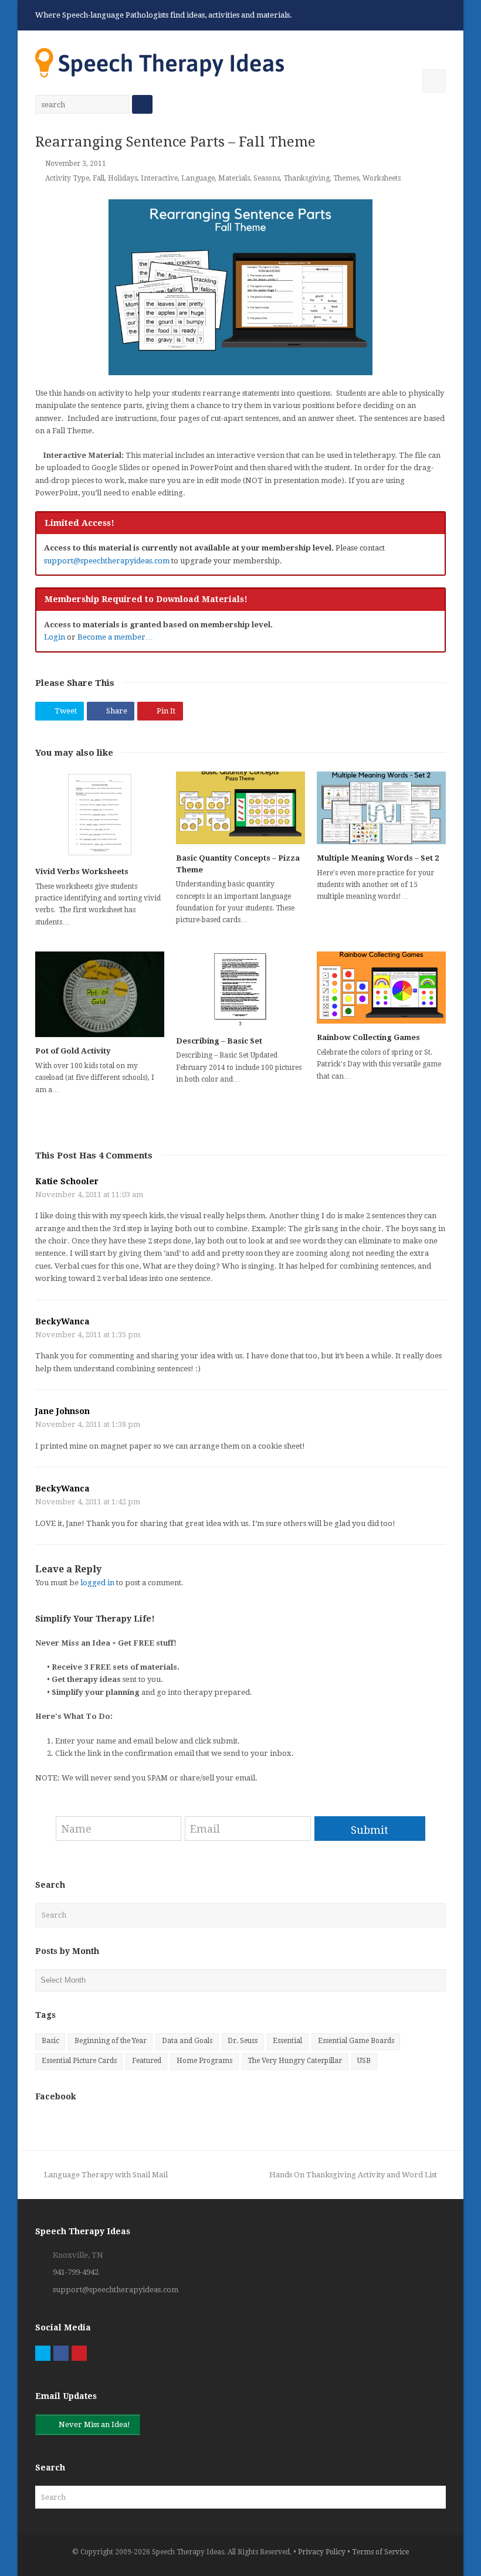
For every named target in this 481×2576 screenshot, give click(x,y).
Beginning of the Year (111, 2041)
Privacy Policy (322, 2552)
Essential (287, 2041)
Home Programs (204, 2061)
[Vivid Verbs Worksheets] (100, 815)
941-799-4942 (76, 2272)
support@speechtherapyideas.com (107, 561)
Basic (50, 2041)
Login (55, 637)
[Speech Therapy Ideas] (160, 62)
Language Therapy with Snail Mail (106, 2175)
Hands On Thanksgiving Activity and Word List (353, 2175)
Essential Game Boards (356, 2041)
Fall (99, 178)
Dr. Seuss (243, 2041)
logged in (97, 1583)
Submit (370, 1830)
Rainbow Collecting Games (368, 1037)
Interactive (159, 178)
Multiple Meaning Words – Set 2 (378, 858)
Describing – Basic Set (219, 1041)
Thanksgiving (306, 178)
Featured (147, 2061)
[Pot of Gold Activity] (100, 995)
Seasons (267, 178)
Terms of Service (380, 2552)
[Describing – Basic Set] (240, 989)
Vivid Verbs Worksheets (82, 871)
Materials (234, 178)
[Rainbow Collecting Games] (381, 988)
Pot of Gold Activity (73, 1051)
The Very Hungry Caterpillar (295, 2061)
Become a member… (115, 637)
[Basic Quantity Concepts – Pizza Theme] (240, 808)
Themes (346, 178)
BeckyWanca (62, 1321)
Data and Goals (187, 2041)
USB (364, 2061)
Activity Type (67, 178)
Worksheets (382, 178)
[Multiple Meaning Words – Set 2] (381, 808)
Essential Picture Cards (79, 2061)
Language (198, 178)
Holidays (123, 178)
